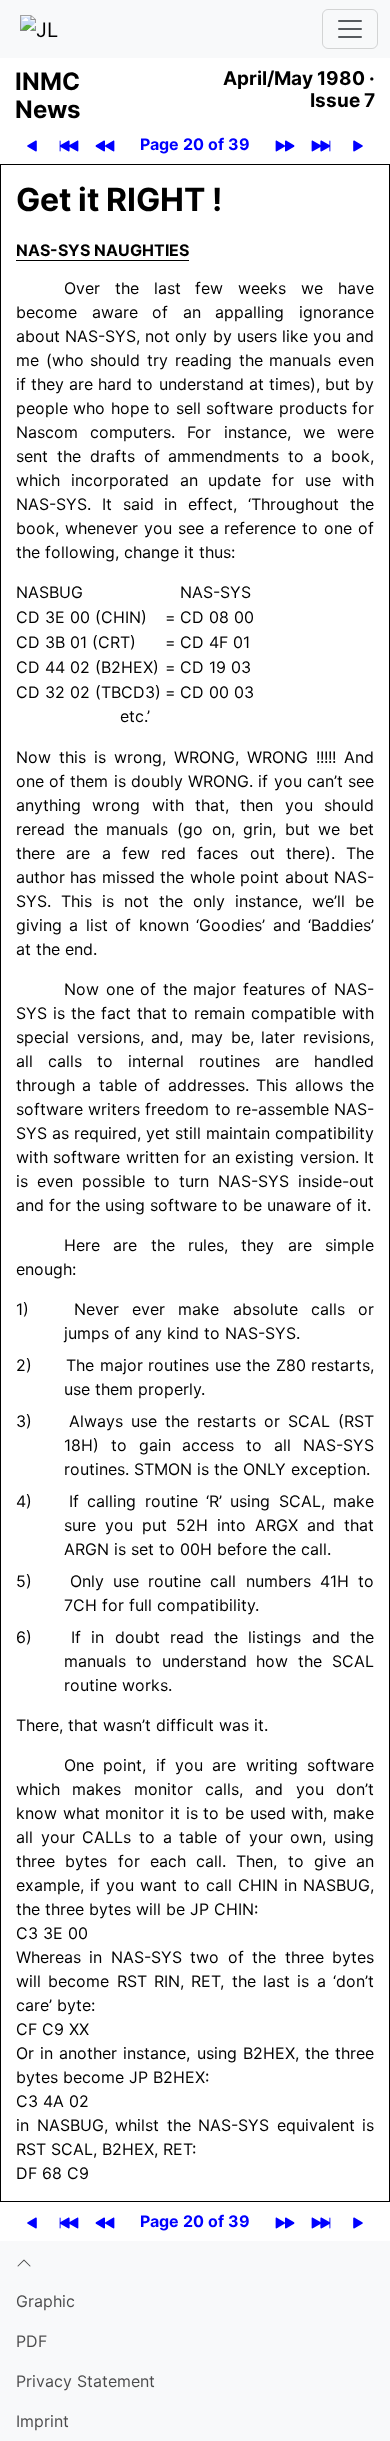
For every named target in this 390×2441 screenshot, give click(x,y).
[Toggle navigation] (350, 29)
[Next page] (358, 144)
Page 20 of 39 (195, 144)
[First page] (69, 144)
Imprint (42, 2421)
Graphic (45, 2301)
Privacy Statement (85, 2381)
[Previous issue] (105, 144)
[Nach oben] (195, 2261)
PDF (31, 2341)
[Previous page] (32, 144)
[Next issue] (285, 144)
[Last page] (321, 144)
